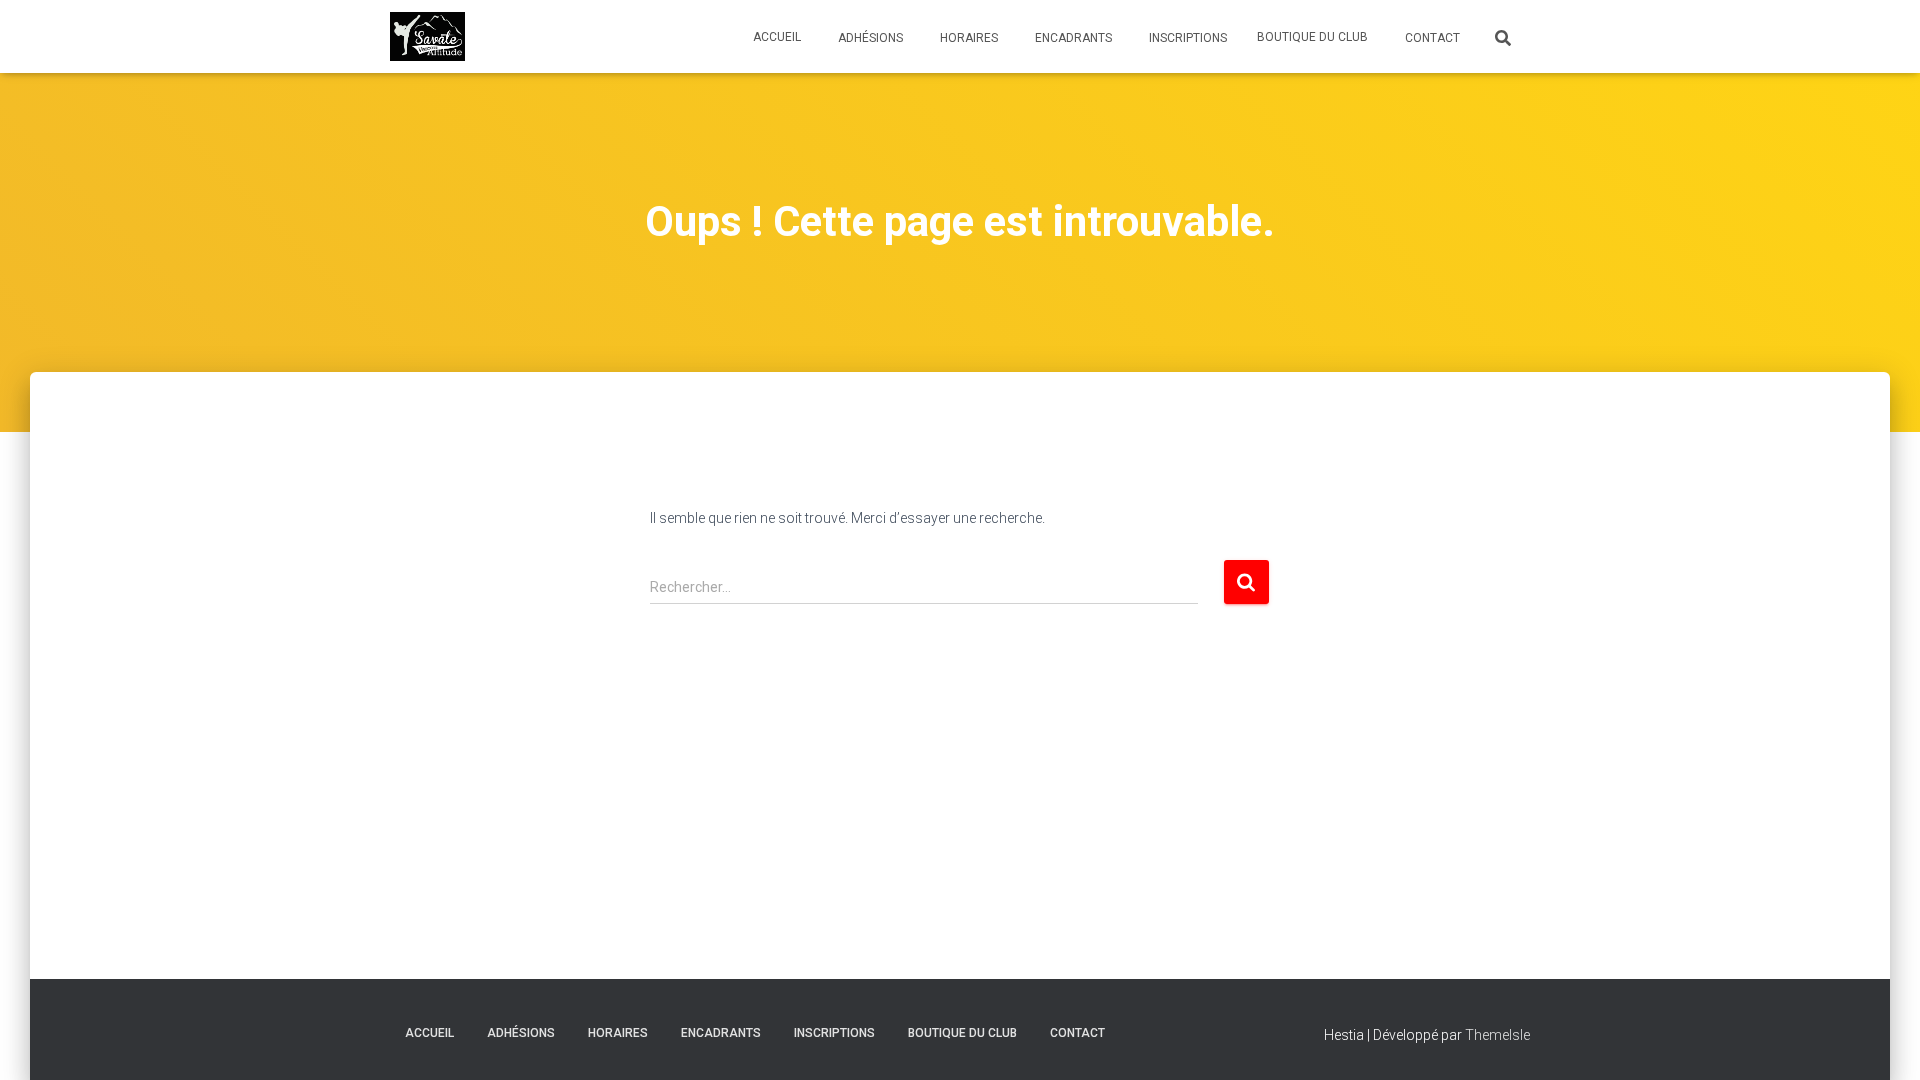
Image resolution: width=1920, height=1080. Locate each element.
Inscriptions (1186, 38)
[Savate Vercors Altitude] (427, 37)
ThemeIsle (1497, 1035)
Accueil (777, 37)
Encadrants (1072, 38)
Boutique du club (1312, 37)
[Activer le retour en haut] (1880, 1040)
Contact (1431, 38)
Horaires (967, 38)
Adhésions (869, 38)
